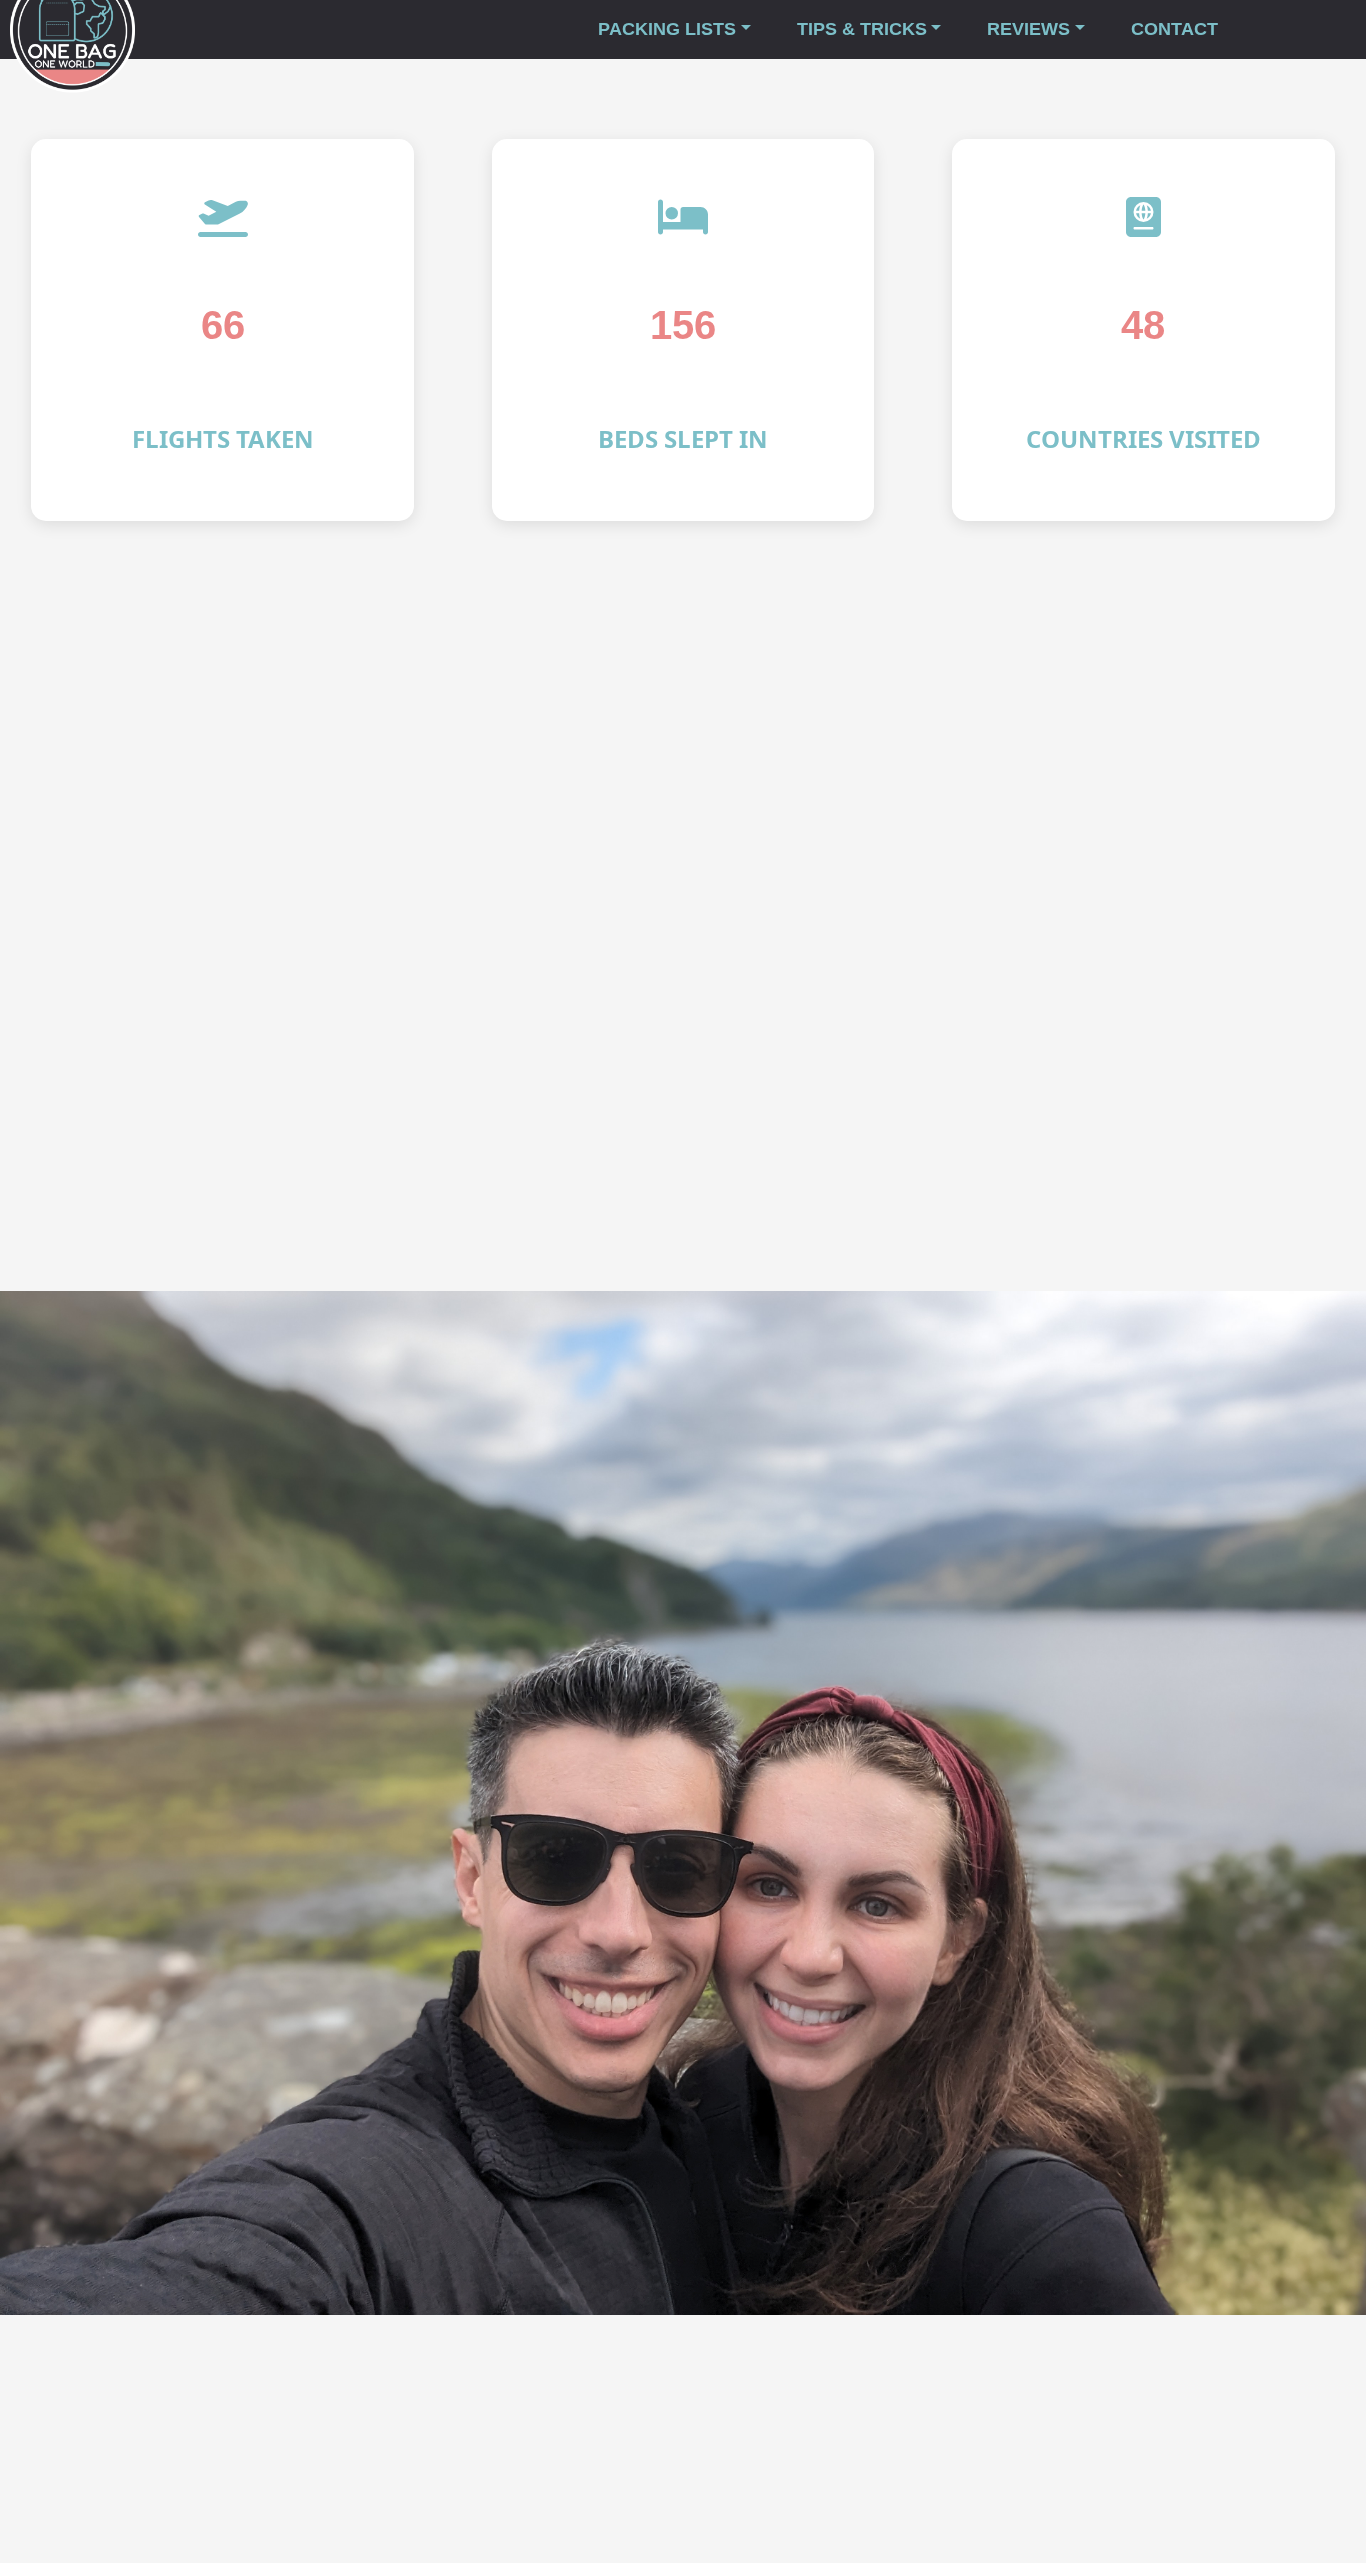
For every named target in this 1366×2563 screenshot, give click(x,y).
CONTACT (1174, 29)
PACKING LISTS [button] (667, 29)
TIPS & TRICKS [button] (862, 29)
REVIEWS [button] (1028, 29)
